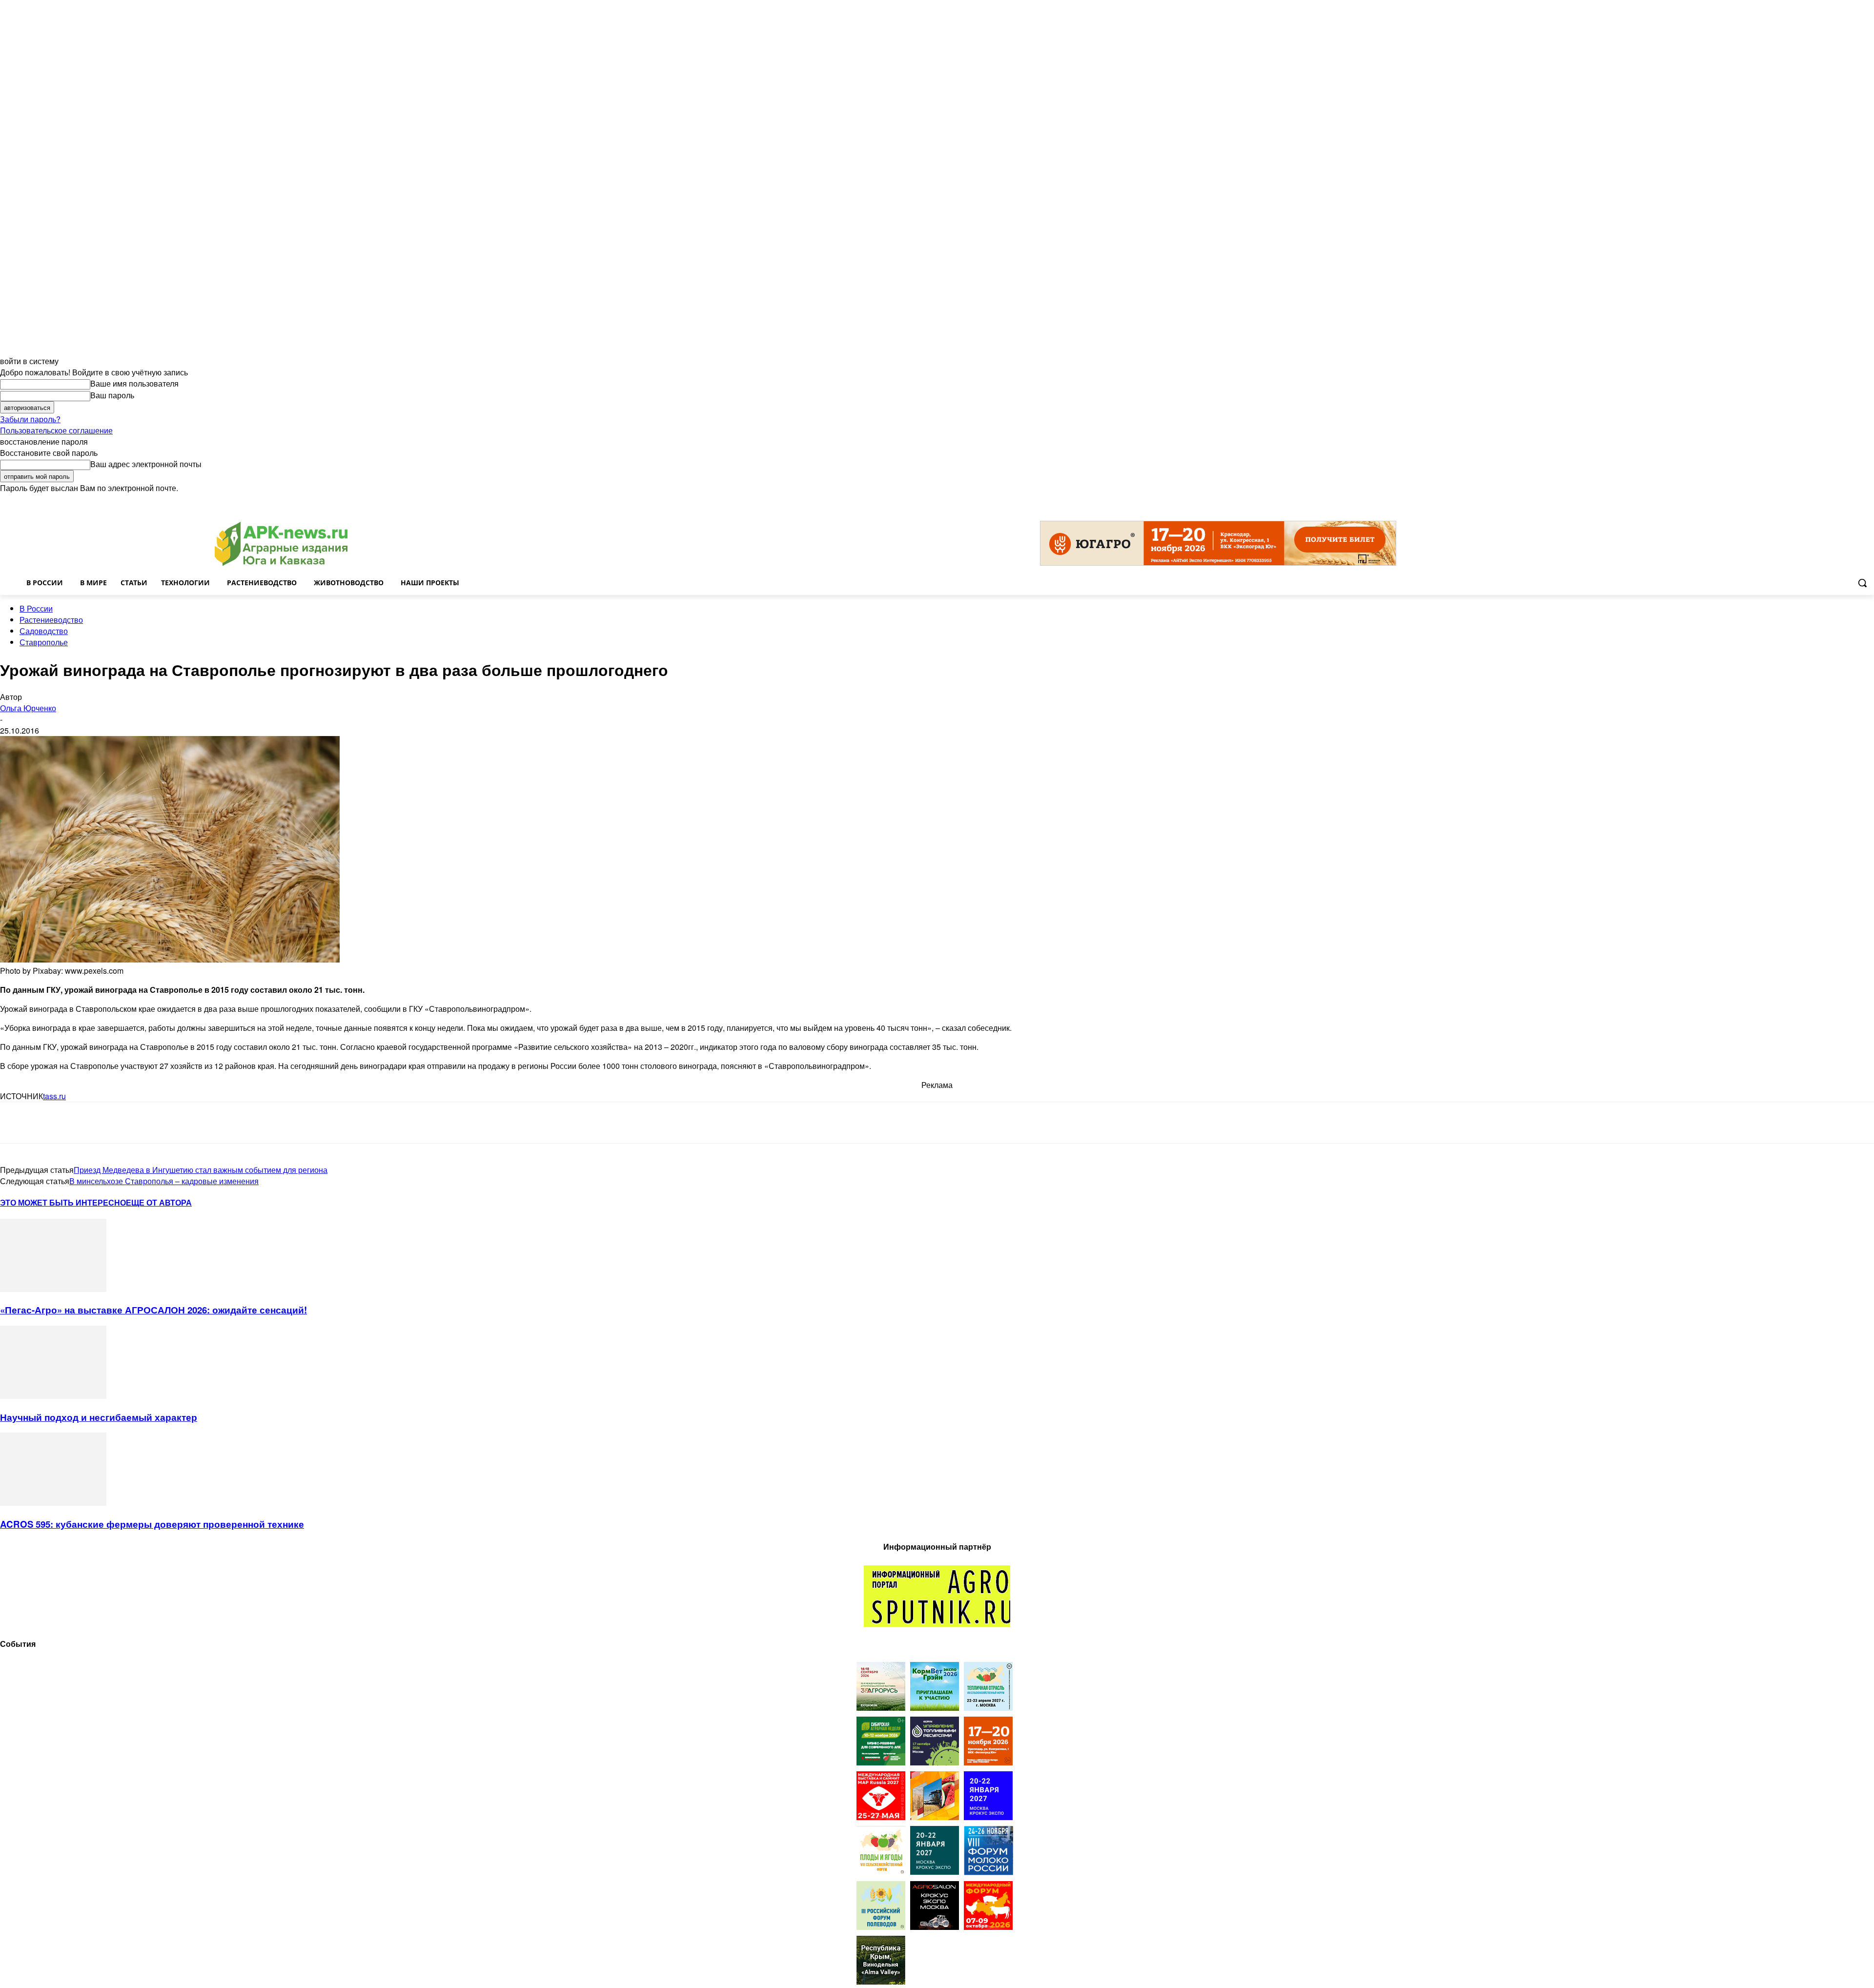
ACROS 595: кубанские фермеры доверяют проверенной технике (152, 1524)
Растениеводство (51, 620)
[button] (1862, 583)
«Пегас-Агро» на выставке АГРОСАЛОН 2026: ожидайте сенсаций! (153, 1310)
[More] (191, 1123)
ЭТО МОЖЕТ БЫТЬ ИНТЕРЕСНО (63, 1202)
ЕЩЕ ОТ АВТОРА (159, 1202)
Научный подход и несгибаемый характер (99, 1417)
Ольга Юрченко (28, 708)
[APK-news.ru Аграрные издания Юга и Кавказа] (281, 544)
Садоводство (44, 631)
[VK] (50, 1123)
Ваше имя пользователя (134, 383)
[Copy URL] (120, 1123)
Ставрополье (44, 642)
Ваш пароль (112, 395)
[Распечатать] (155, 1123)
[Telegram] (16, 1123)
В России (36, 608)
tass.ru (54, 1096)
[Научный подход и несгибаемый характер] (53, 1396)
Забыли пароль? (30, 419)
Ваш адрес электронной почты (146, 464)
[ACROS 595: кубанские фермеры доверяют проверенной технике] (53, 1503)
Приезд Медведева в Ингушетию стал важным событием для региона (201, 1170)
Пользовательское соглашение (56, 430)
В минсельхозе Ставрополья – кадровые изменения (164, 1181)
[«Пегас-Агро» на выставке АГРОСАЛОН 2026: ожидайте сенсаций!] (53, 1289)
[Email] (85, 1123)
